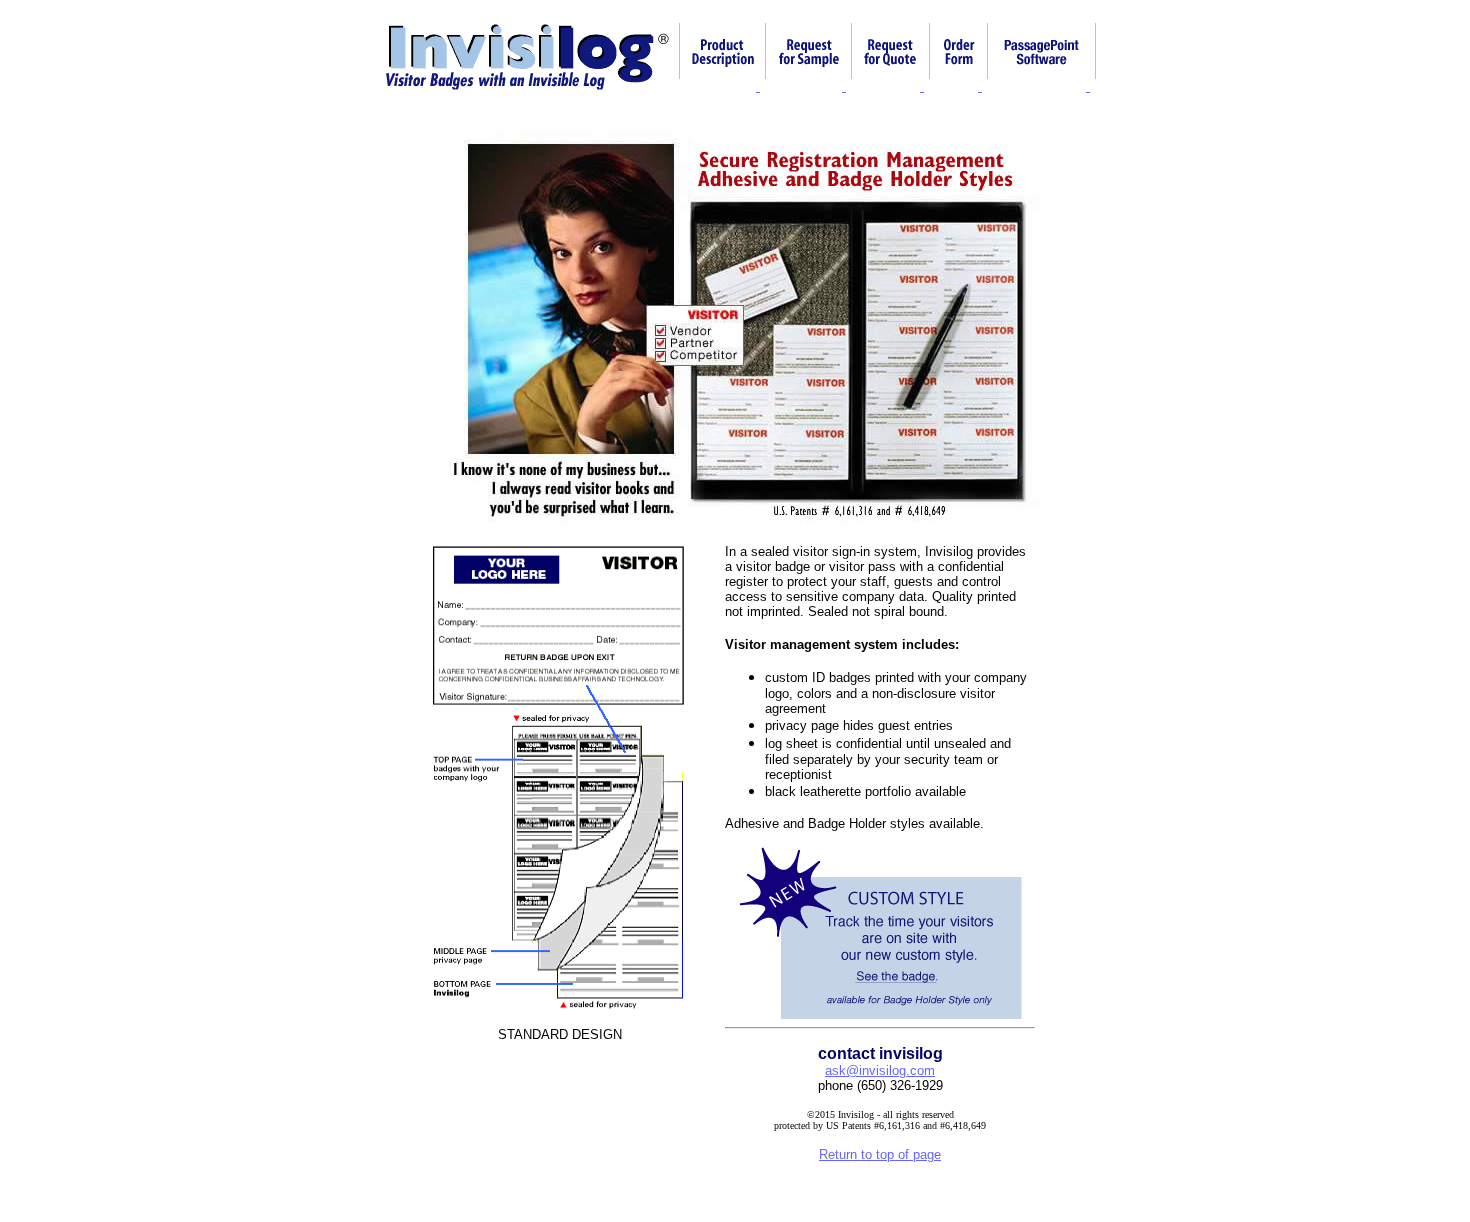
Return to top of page (880, 1154)
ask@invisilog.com (880, 1070)
